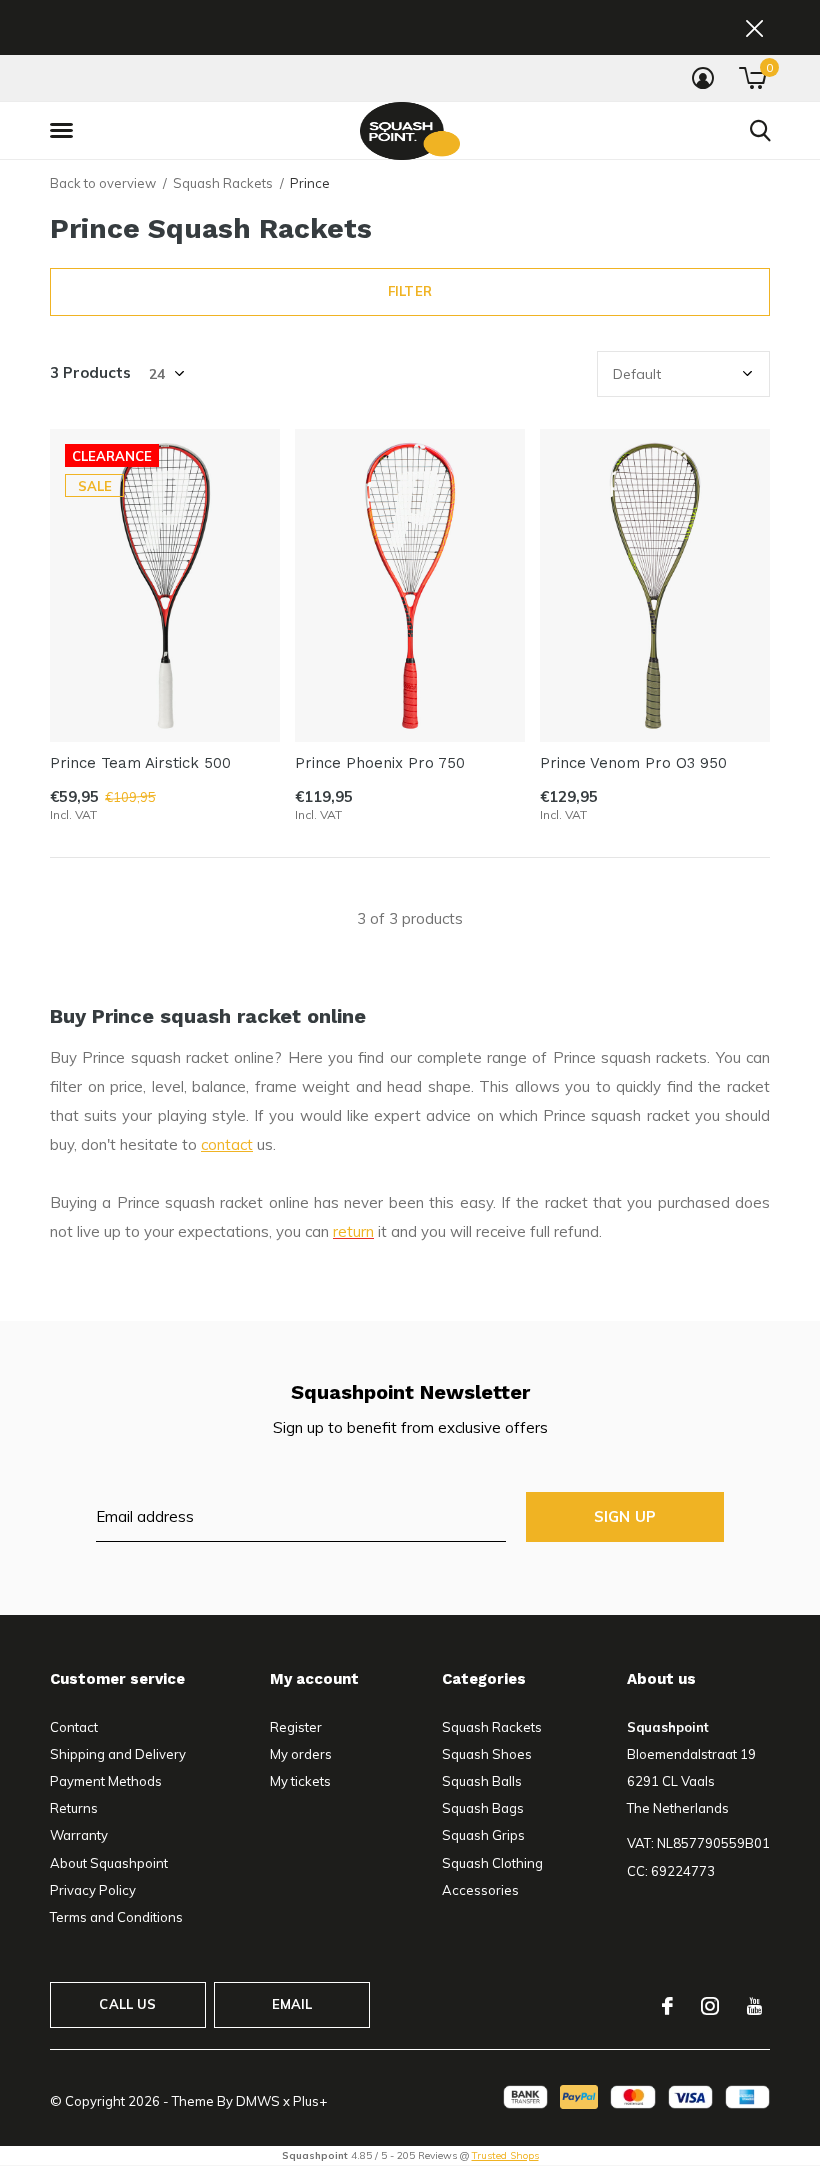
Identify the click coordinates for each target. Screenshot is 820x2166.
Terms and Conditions (116, 1917)
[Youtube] (754, 2006)
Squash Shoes (487, 1754)
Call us (127, 2004)
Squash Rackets (223, 183)
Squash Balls (482, 1781)
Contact (74, 1727)
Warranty (79, 1835)
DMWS (258, 2101)
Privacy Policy (93, 1890)
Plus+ (310, 2101)
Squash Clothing (492, 1863)
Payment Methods (106, 1781)
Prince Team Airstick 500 (140, 763)
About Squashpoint (109, 1863)
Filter (410, 291)
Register (296, 1727)
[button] (65, 131)
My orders (301, 1754)
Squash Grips (483, 1835)
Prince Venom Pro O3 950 (633, 763)
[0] (752, 78)
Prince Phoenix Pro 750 (380, 763)
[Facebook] (667, 2006)
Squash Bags (483, 1808)
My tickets (300, 1781)
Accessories (480, 1890)
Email (292, 2004)
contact (227, 1144)
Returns (74, 1808)
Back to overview (103, 183)
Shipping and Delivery (118, 1754)
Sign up (625, 1516)
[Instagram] (710, 2006)
